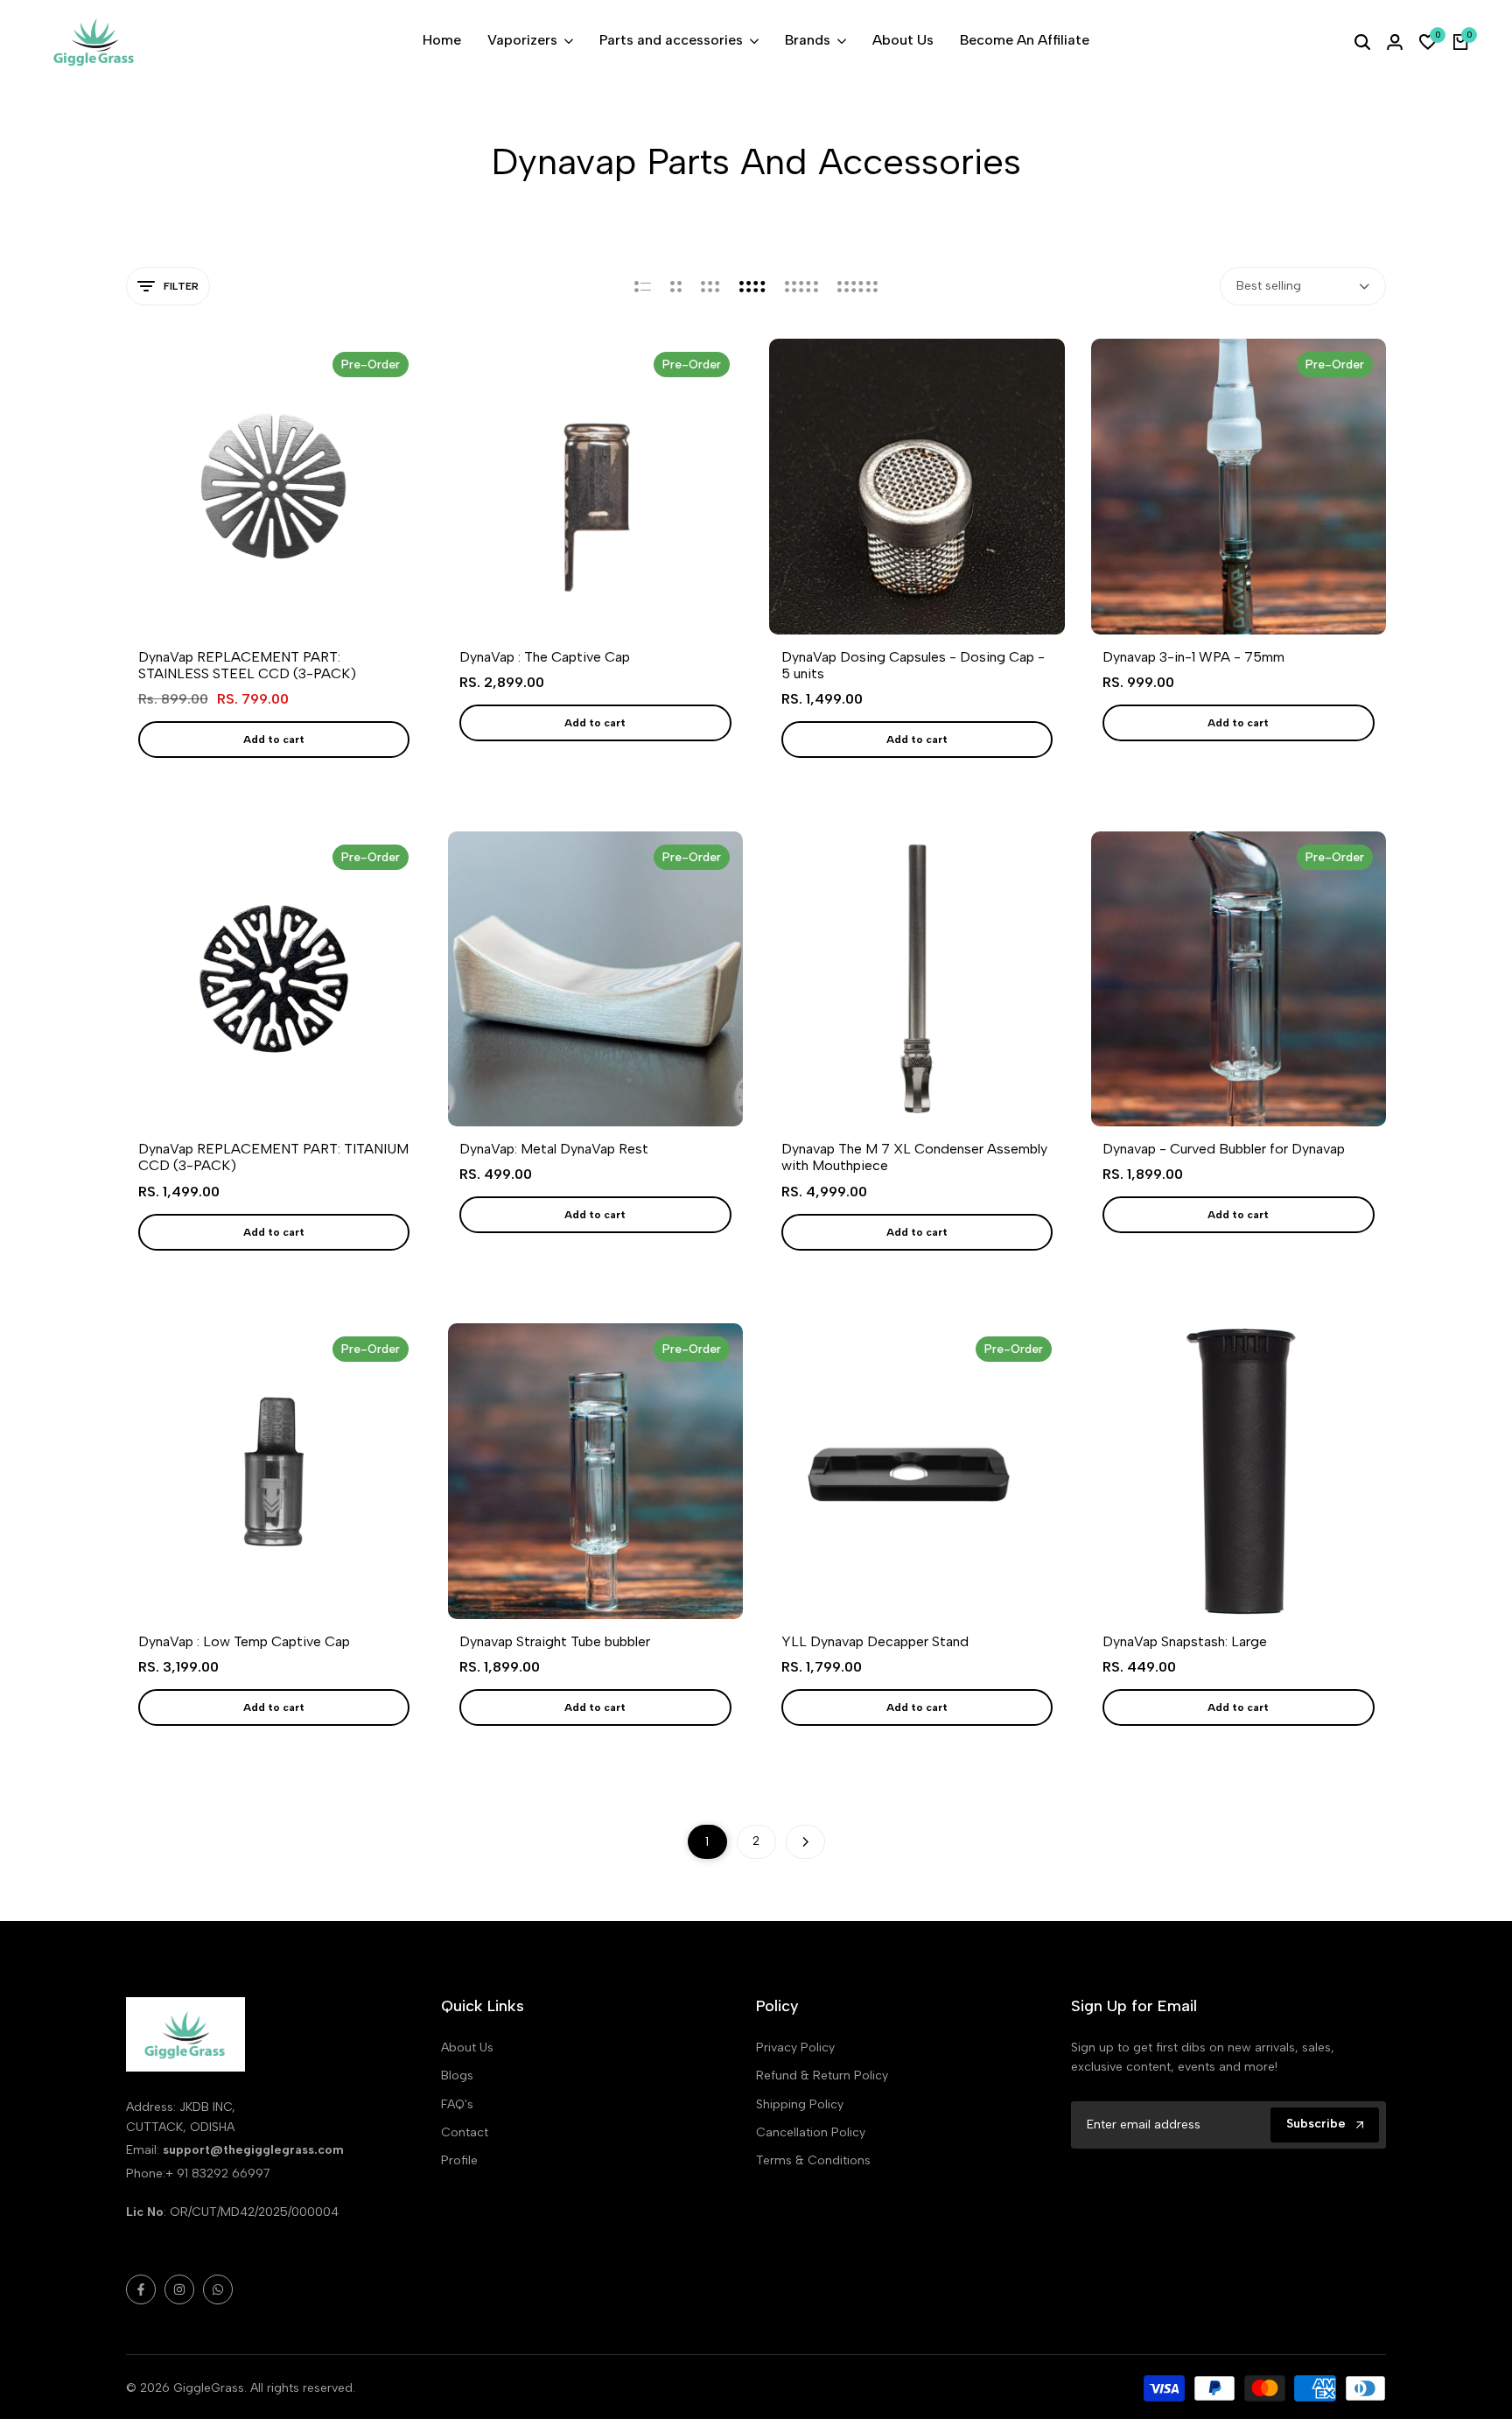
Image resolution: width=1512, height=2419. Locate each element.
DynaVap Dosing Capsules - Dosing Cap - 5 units (913, 665)
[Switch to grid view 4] (752, 286)
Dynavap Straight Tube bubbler (555, 1641)
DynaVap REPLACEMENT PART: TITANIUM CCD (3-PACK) (273, 1157)
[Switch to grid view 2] (676, 286)
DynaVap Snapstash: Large (1185, 1641)
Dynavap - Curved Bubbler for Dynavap (1224, 1149)
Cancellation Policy (811, 2132)
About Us (467, 2047)
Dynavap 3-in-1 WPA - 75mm (1193, 657)
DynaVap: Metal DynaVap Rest (554, 1149)
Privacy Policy (795, 2047)
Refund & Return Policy (822, 2075)
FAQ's (457, 2104)
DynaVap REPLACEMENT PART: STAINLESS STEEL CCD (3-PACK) (247, 665)
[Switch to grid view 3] (710, 286)
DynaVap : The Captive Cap (545, 657)
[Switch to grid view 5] (801, 286)
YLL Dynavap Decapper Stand (875, 1641)
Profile (459, 2160)
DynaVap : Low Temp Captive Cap (244, 1641)
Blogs (457, 2075)
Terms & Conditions (813, 2160)
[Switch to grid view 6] (857, 286)
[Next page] (805, 1842)
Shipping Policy (800, 2104)
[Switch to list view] (643, 286)
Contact (465, 2132)
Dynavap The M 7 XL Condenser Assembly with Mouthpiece (914, 1157)
